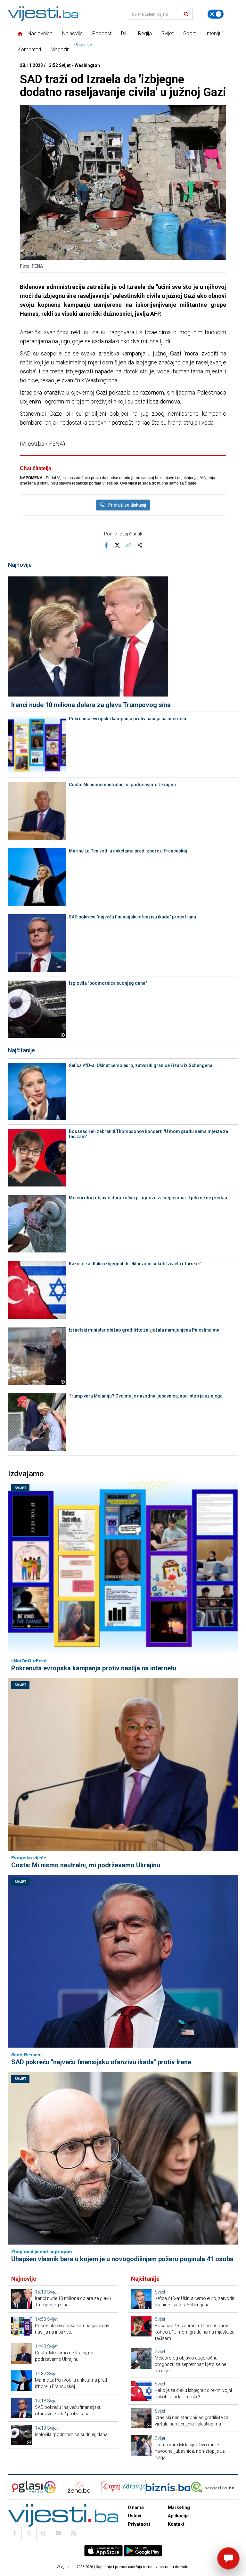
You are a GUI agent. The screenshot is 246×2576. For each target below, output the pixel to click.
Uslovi (135, 2516)
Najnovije (72, 33)
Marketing (179, 2507)
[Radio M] (25, 2487)
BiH (125, 33)
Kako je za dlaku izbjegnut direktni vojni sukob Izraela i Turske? (135, 1264)
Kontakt (176, 2524)
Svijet (168, 33)
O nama (136, 2507)
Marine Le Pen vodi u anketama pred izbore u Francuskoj (128, 851)
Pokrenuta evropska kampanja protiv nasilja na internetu (127, 719)
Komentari (29, 49)
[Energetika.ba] (214, 2487)
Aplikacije (178, 2516)
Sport (189, 33)
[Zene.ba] (79, 2487)
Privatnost (139, 2524)
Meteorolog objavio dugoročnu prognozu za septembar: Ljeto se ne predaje (149, 1198)
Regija (145, 33)
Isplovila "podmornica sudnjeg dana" (108, 983)
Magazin (60, 49)
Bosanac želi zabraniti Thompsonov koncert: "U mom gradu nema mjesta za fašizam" (148, 1134)
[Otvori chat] (228, 2558)
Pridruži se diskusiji (127, 505)
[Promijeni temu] (216, 14)
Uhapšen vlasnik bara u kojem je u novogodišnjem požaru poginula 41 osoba (122, 2259)
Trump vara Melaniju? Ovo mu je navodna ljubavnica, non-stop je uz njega (146, 1396)
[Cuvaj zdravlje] (123, 2487)
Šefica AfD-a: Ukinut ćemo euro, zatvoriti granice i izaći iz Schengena (141, 1065)
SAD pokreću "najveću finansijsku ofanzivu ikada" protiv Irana (132, 917)
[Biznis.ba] (168, 2487)
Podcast (102, 33)
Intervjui (214, 33)
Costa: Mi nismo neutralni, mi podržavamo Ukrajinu (122, 785)
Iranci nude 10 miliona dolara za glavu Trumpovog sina (91, 705)
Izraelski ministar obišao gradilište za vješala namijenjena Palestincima (144, 1330)
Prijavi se (83, 45)
